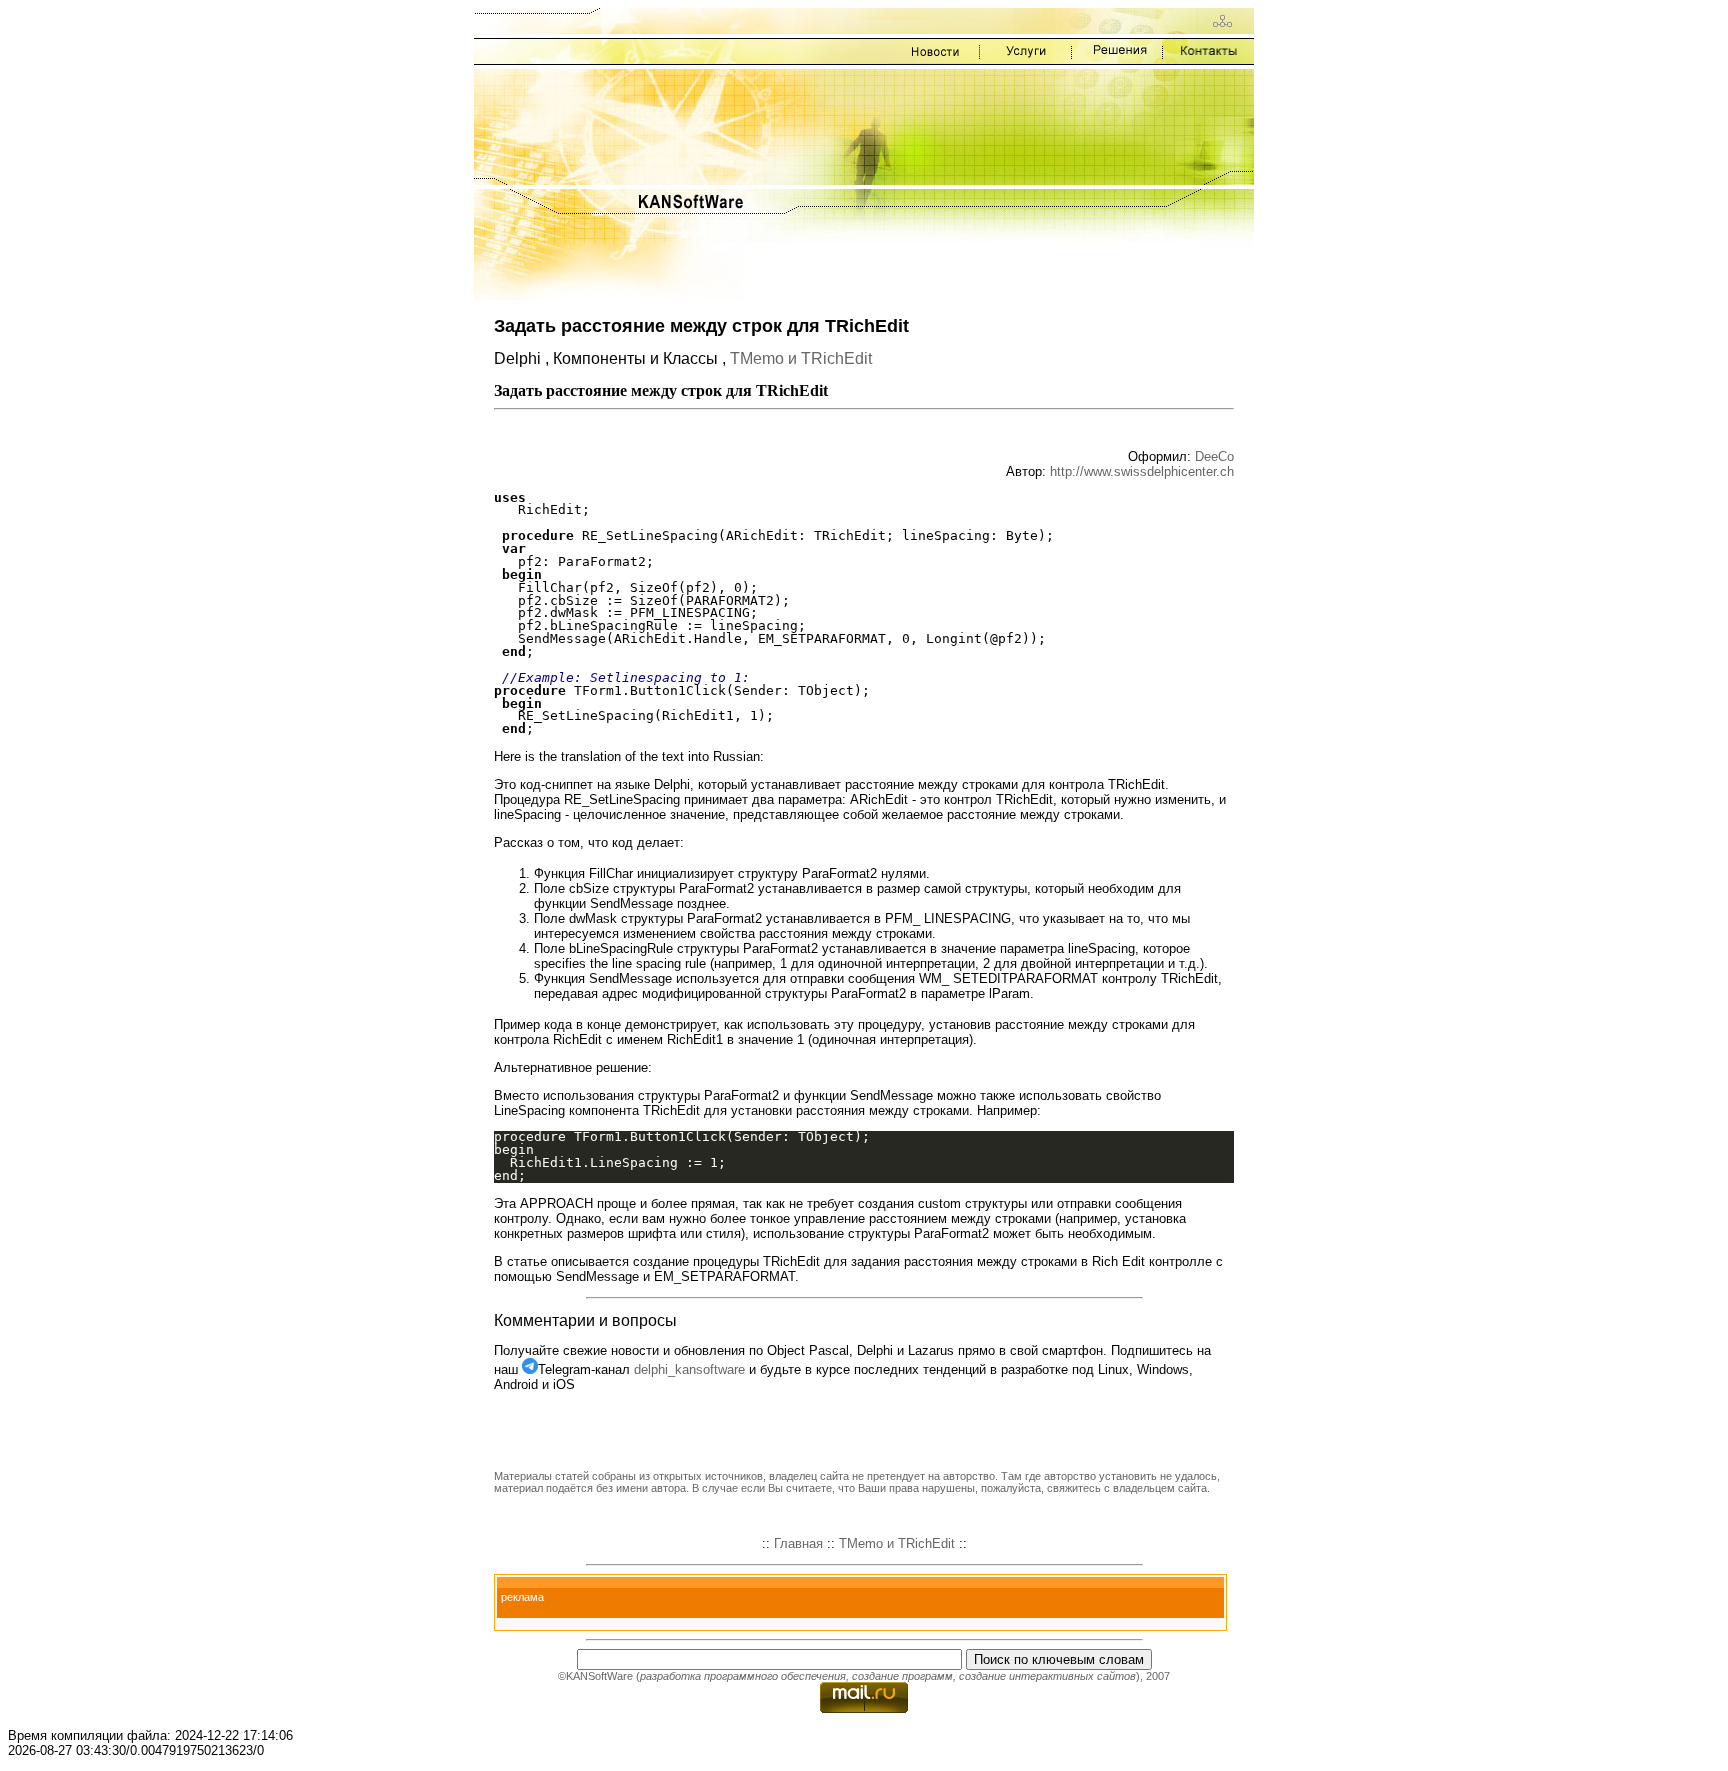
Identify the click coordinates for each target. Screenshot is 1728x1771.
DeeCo (1214, 456)
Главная (798, 1543)
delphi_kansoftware (689, 1369)
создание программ (902, 1676)
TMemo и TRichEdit (801, 358)
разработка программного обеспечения (743, 1676)
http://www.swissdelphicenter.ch (1142, 471)
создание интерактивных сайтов (1047, 1676)
